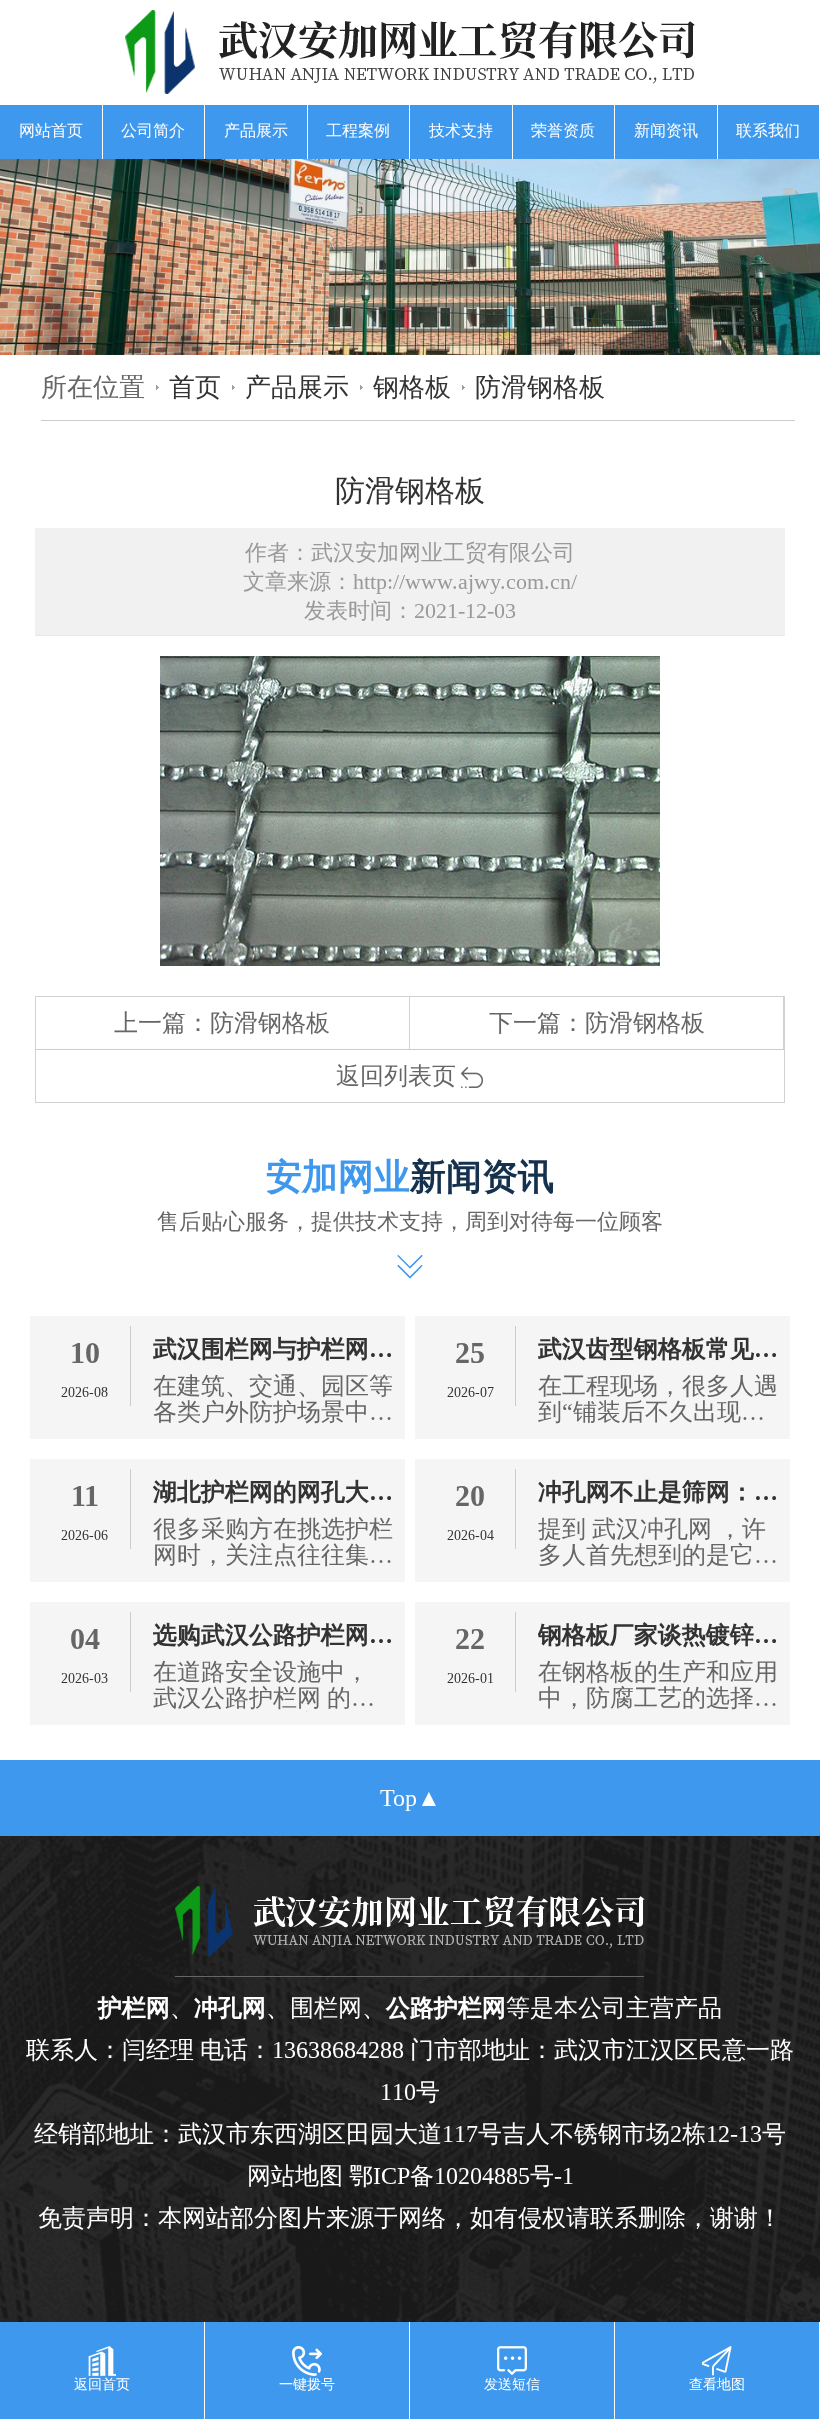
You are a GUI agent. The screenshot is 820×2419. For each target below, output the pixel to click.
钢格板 (412, 387)
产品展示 (256, 130)
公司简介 (153, 130)
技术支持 (461, 130)
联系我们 (768, 130)
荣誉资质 (563, 130)
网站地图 (295, 2176)
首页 (195, 387)
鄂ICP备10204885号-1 (461, 2176)
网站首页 (51, 130)
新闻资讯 (666, 130)
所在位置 (93, 387)
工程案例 (358, 130)
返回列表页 (396, 1076)
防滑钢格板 (540, 387)
